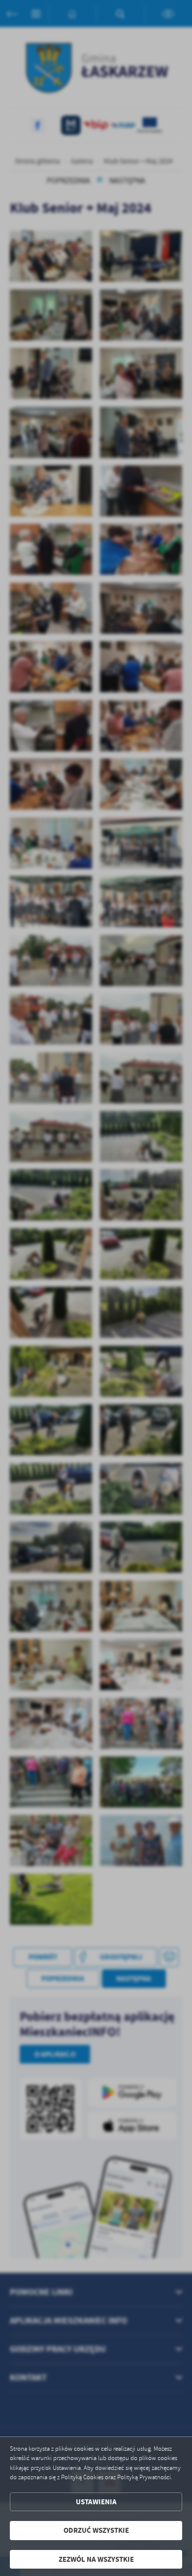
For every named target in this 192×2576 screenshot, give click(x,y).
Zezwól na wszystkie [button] (96, 2559)
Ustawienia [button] (96, 2502)
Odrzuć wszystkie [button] (96, 2530)
